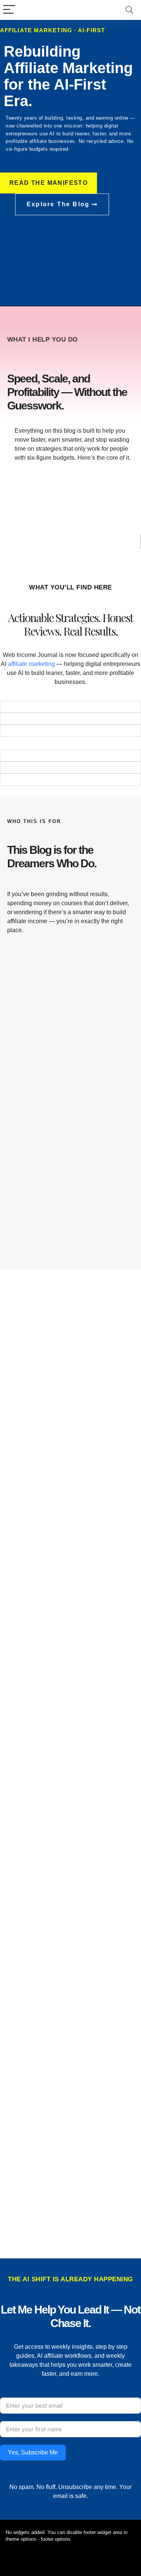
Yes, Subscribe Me (33, 2452)
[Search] (129, 10)
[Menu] (9, 10)
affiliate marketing (31, 664)
